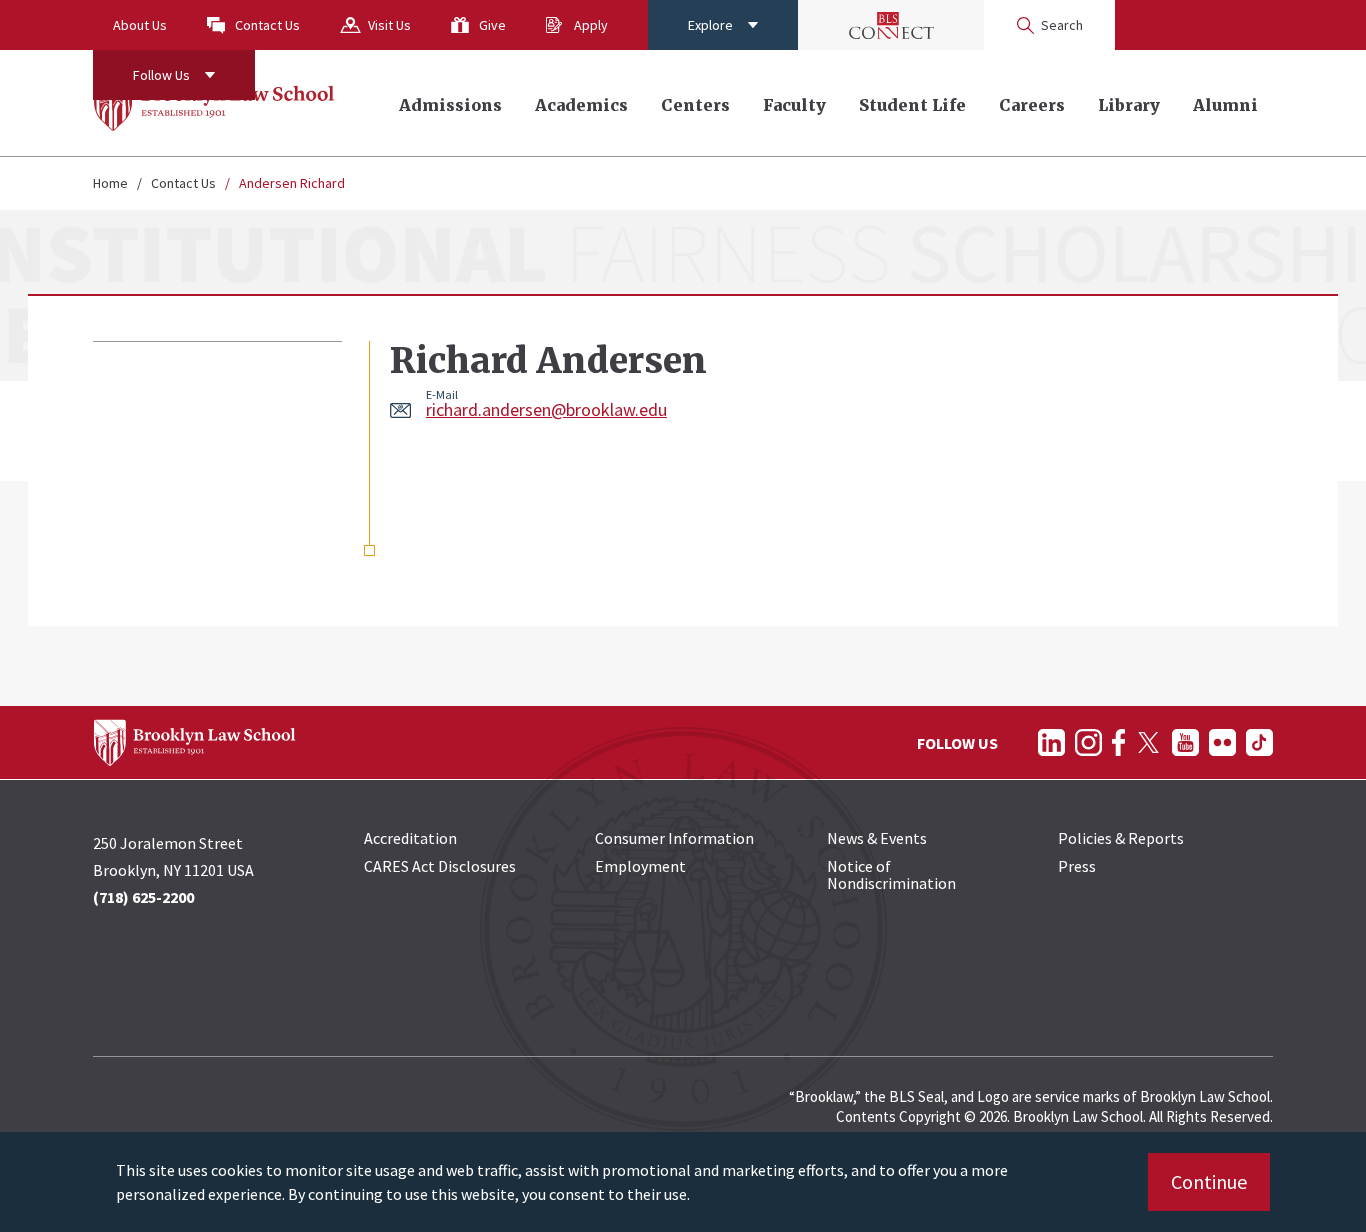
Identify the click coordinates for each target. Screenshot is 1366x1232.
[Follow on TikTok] (1259, 742)
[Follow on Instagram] (1088, 742)
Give (492, 25)
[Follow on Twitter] (1148, 742)
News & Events (877, 838)
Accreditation (410, 838)
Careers (1032, 105)
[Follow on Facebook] (1118, 742)
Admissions (450, 105)
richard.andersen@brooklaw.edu (546, 409)
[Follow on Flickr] (1222, 742)
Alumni (1225, 105)
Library (1129, 105)
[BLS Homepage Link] (214, 103)
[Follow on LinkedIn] (1051, 742)
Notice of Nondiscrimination (891, 874)
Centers (695, 105)
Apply (591, 25)
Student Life (912, 105)
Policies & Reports (1121, 838)
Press (1077, 866)
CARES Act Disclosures (440, 866)
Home (110, 183)
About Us (140, 25)
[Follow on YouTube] (1185, 742)
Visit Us (389, 25)
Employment (640, 866)
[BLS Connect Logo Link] (891, 25)
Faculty (794, 105)
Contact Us (267, 25)
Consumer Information (674, 838)
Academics (581, 105)
